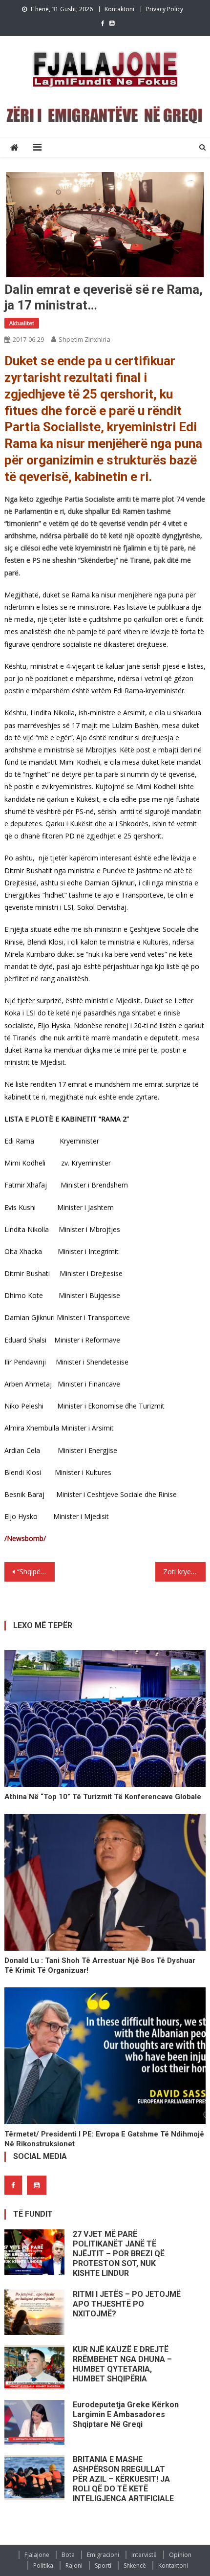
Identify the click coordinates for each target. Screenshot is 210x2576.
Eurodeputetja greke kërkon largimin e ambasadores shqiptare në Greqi (126, 2414)
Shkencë (135, 2565)
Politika (43, 2565)
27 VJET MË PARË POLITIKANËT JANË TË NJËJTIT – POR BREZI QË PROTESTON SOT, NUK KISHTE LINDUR (119, 2254)
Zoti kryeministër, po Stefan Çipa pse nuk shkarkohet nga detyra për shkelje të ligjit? (184, 1572)
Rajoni (74, 2565)
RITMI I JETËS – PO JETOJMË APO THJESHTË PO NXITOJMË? (127, 2304)
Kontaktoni (119, 9)
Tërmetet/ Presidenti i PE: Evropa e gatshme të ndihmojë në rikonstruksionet (104, 2139)
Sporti (103, 2565)
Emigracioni (103, 2555)
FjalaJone (37, 2555)
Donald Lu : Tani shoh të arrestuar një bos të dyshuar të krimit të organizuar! (100, 1965)
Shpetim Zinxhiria (84, 339)
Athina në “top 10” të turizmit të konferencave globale (103, 1797)
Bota (68, 2555)
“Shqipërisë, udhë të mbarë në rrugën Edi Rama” (36, 1572)
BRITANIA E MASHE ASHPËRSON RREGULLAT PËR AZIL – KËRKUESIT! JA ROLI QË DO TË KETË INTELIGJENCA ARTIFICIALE (123, 2479)
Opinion (180, 2555)
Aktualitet (22, 323)
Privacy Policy (165, 9)
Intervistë (144, 2555)
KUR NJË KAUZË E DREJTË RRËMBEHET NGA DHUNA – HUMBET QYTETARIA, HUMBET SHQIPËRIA (122, 2364)
